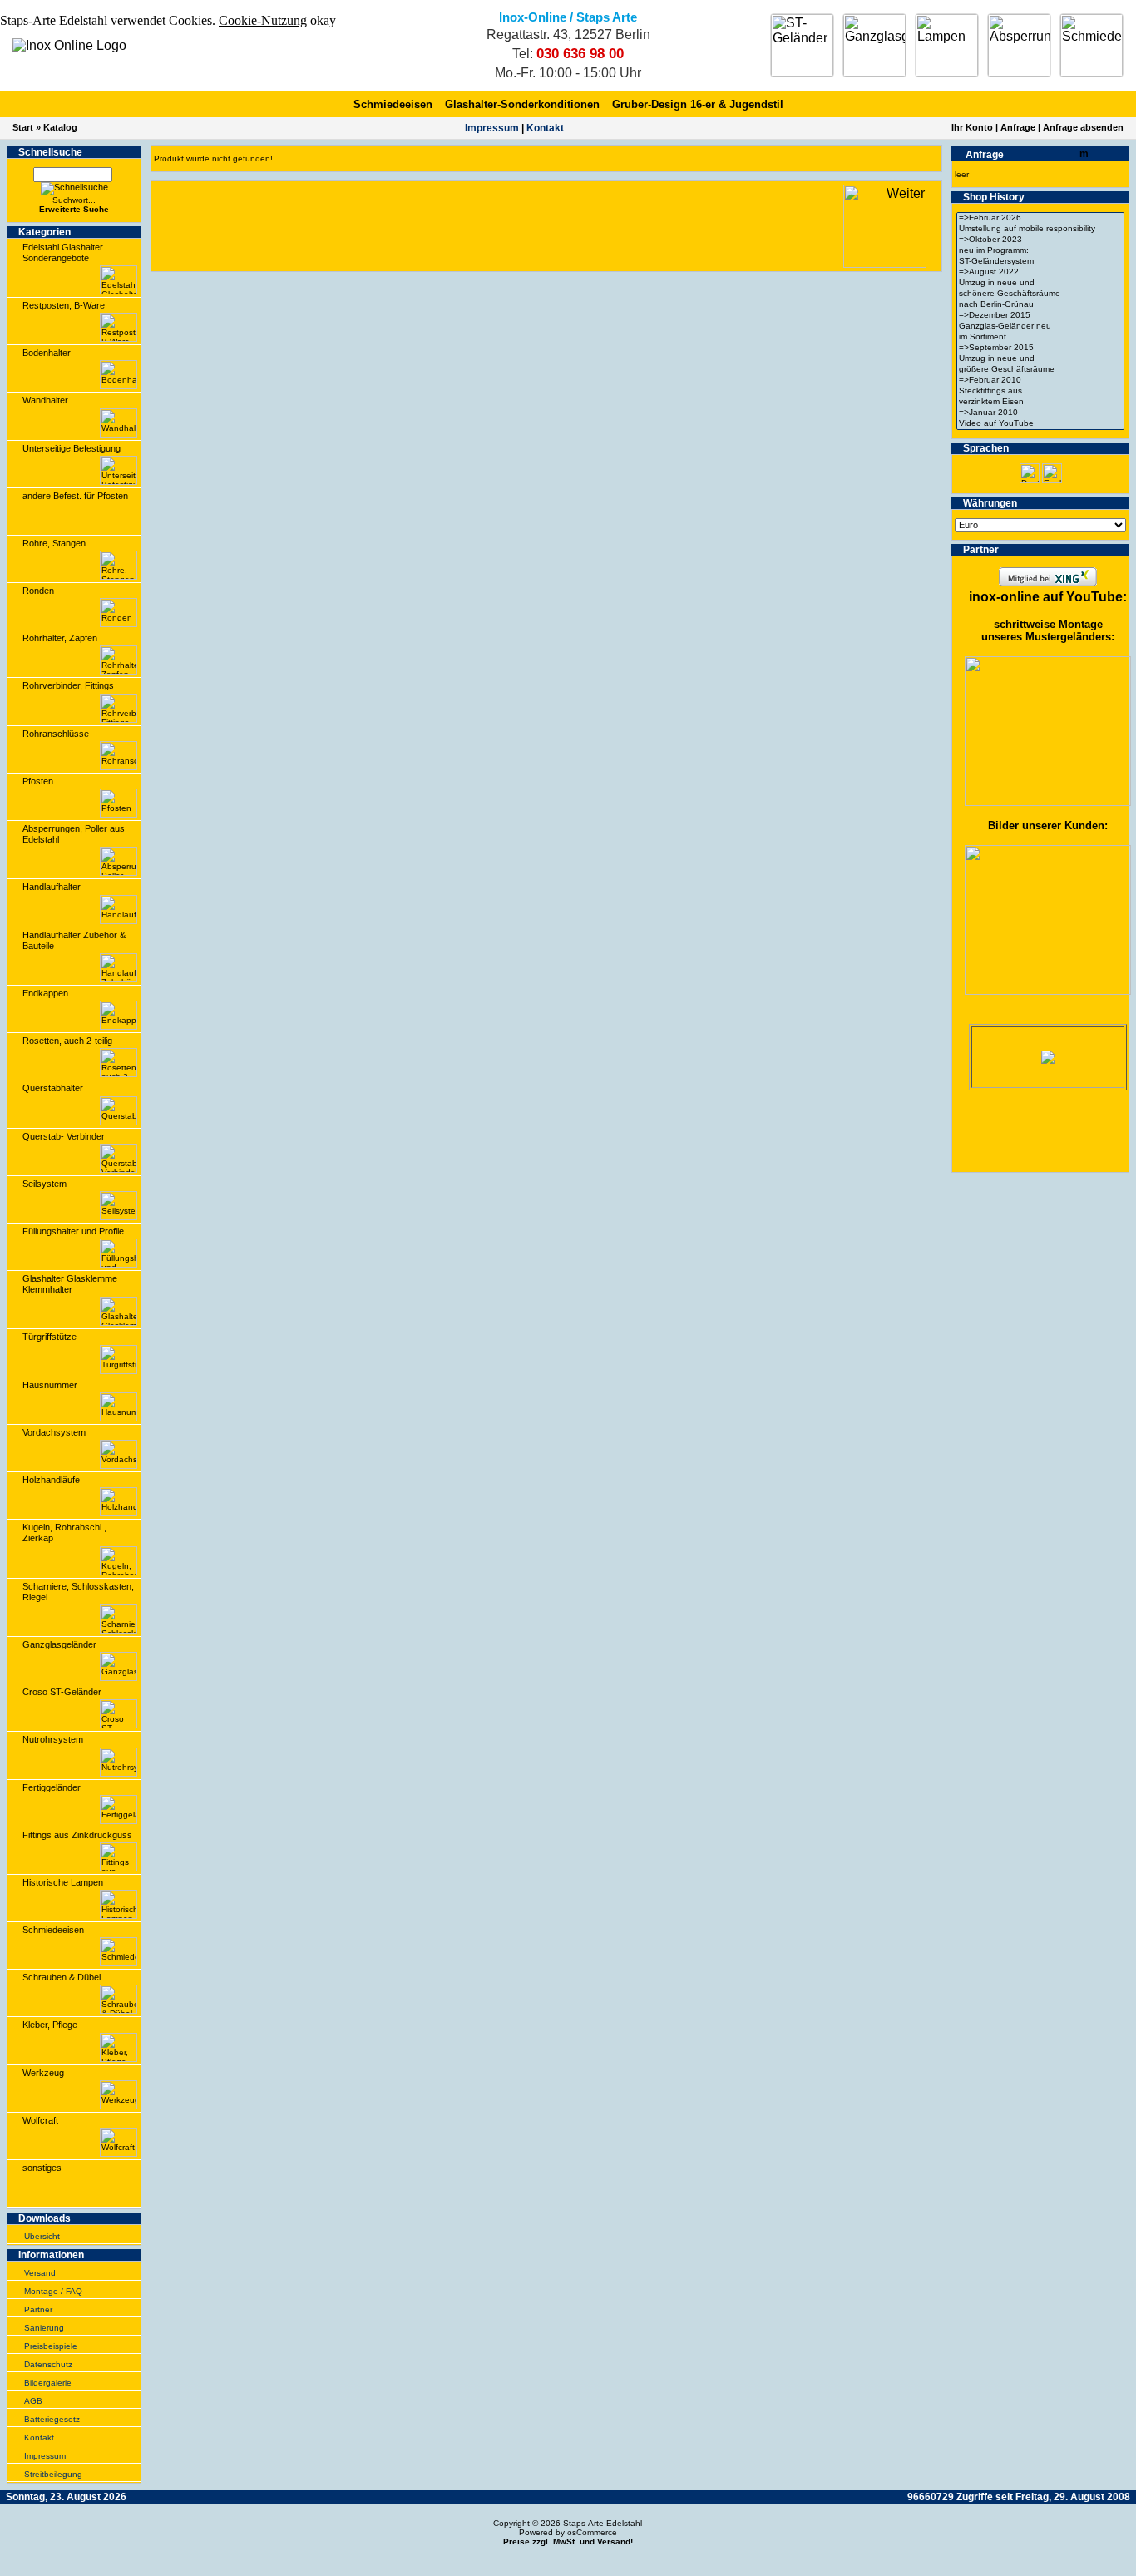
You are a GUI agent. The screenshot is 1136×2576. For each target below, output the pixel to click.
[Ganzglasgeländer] (874, 45)
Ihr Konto (972, 127)
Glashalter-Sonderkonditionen (522, 104)
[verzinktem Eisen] (1040, 402)
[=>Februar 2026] (1040, 218)
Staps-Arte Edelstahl (603, 2523)
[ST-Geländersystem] (1040, 262)
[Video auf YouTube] (1040, 424)
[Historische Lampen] (947, 45)
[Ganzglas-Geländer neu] (1040, 326)
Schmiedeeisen (393, 104)
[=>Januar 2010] (1040, 413)
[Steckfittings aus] (1040, 391)
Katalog (60, 127)
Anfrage (1018, 127)
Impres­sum (492, 128)
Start (23, 127)
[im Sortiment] (1040, 337)
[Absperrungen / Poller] (1019, 45)
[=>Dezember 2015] (1040, 316)
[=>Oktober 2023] (1040, 240)
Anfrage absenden (1083, 127)
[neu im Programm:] (1040, 251)
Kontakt (545, 128)
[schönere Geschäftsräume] (1040, 294)
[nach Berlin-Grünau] (1040, 305)
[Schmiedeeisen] (1092, 45)
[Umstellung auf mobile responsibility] (1040, 229)
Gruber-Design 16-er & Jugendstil (698, 104)
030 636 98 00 (580, 54)
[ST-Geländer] (802, 45)
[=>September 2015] (1040, 348)
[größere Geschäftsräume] (1040, 370)
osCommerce (592, 2532)
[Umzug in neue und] (1040, 283)
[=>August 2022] (1040, 272)
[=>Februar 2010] (1040, 381)
